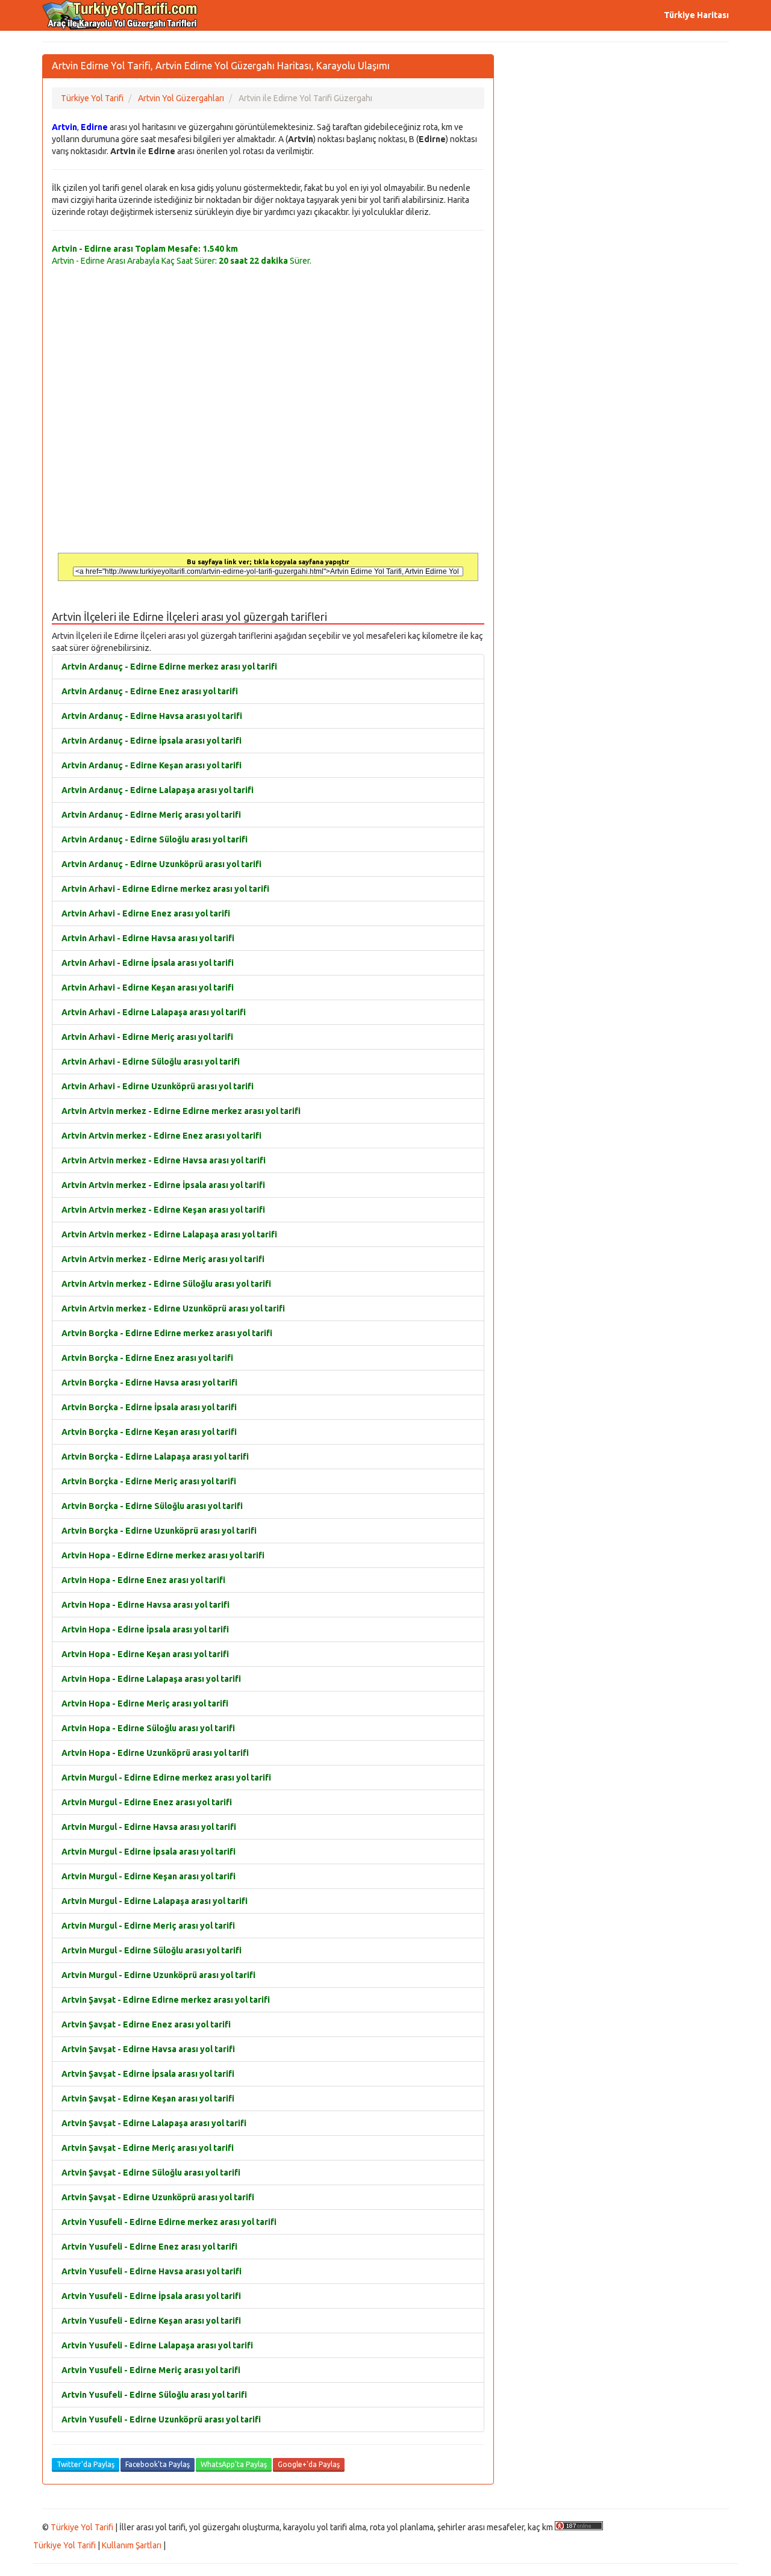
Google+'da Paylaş (309, 2464)
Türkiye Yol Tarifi (82, 2527)
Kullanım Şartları (132, 2545)
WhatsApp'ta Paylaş (234, 2464)
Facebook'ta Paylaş (158, 2464)
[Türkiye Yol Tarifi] (120, 15)
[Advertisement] (620, 138)
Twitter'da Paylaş (86, 2464)
